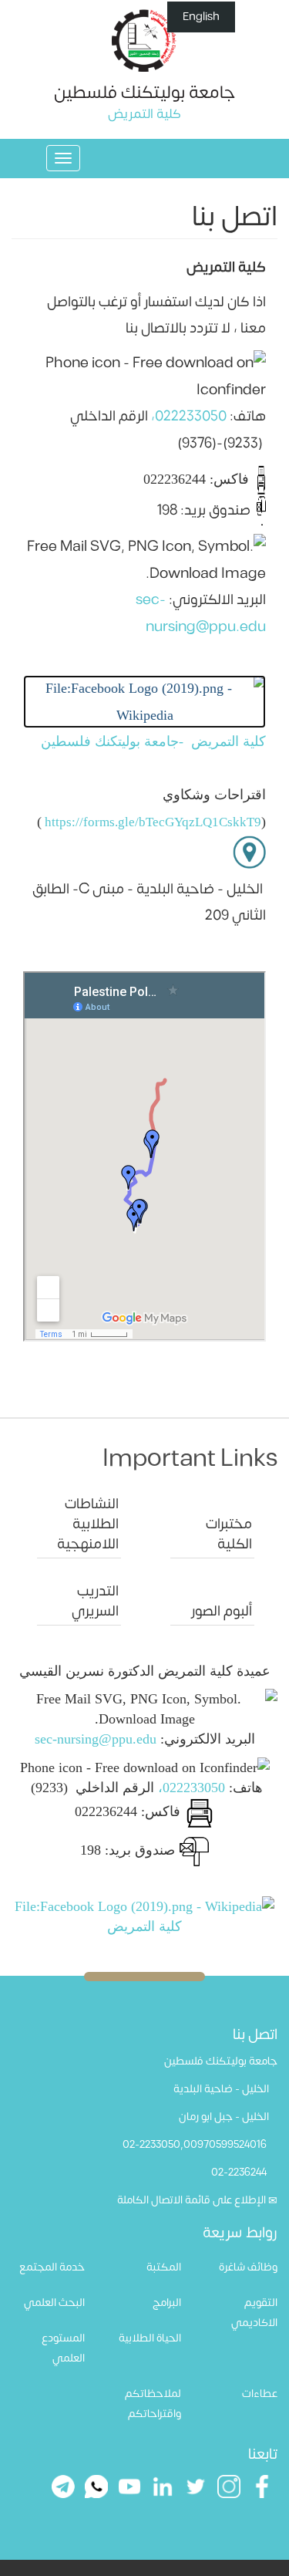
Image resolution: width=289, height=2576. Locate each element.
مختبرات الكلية (229, 1534)
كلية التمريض (144, 1926)
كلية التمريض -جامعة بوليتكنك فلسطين (151, 741)
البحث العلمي (54, 2303)
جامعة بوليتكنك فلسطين (144, 93)
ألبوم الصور (222, 1611)
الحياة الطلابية (150, 2338)
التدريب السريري (95, 1601)
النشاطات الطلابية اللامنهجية (88, 1524)
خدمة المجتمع (52, 2267)
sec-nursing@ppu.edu (96, 1739)
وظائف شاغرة (248, 2267)
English (201, 17)
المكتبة (164, 2267)
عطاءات (260, 2394)
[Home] (144, 40)
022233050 (191, 416)
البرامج (167, 2303)
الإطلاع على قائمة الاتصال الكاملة (192, 2200)
